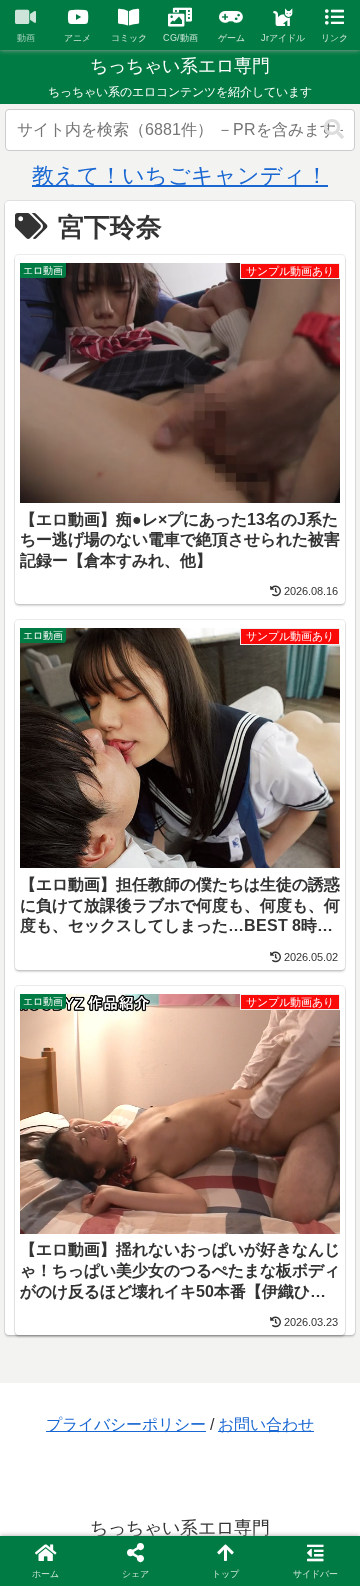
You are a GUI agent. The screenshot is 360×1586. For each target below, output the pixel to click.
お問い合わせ (266, 1424)
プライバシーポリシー (126, 1424)
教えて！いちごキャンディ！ (180, 175)
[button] (334, 129)
